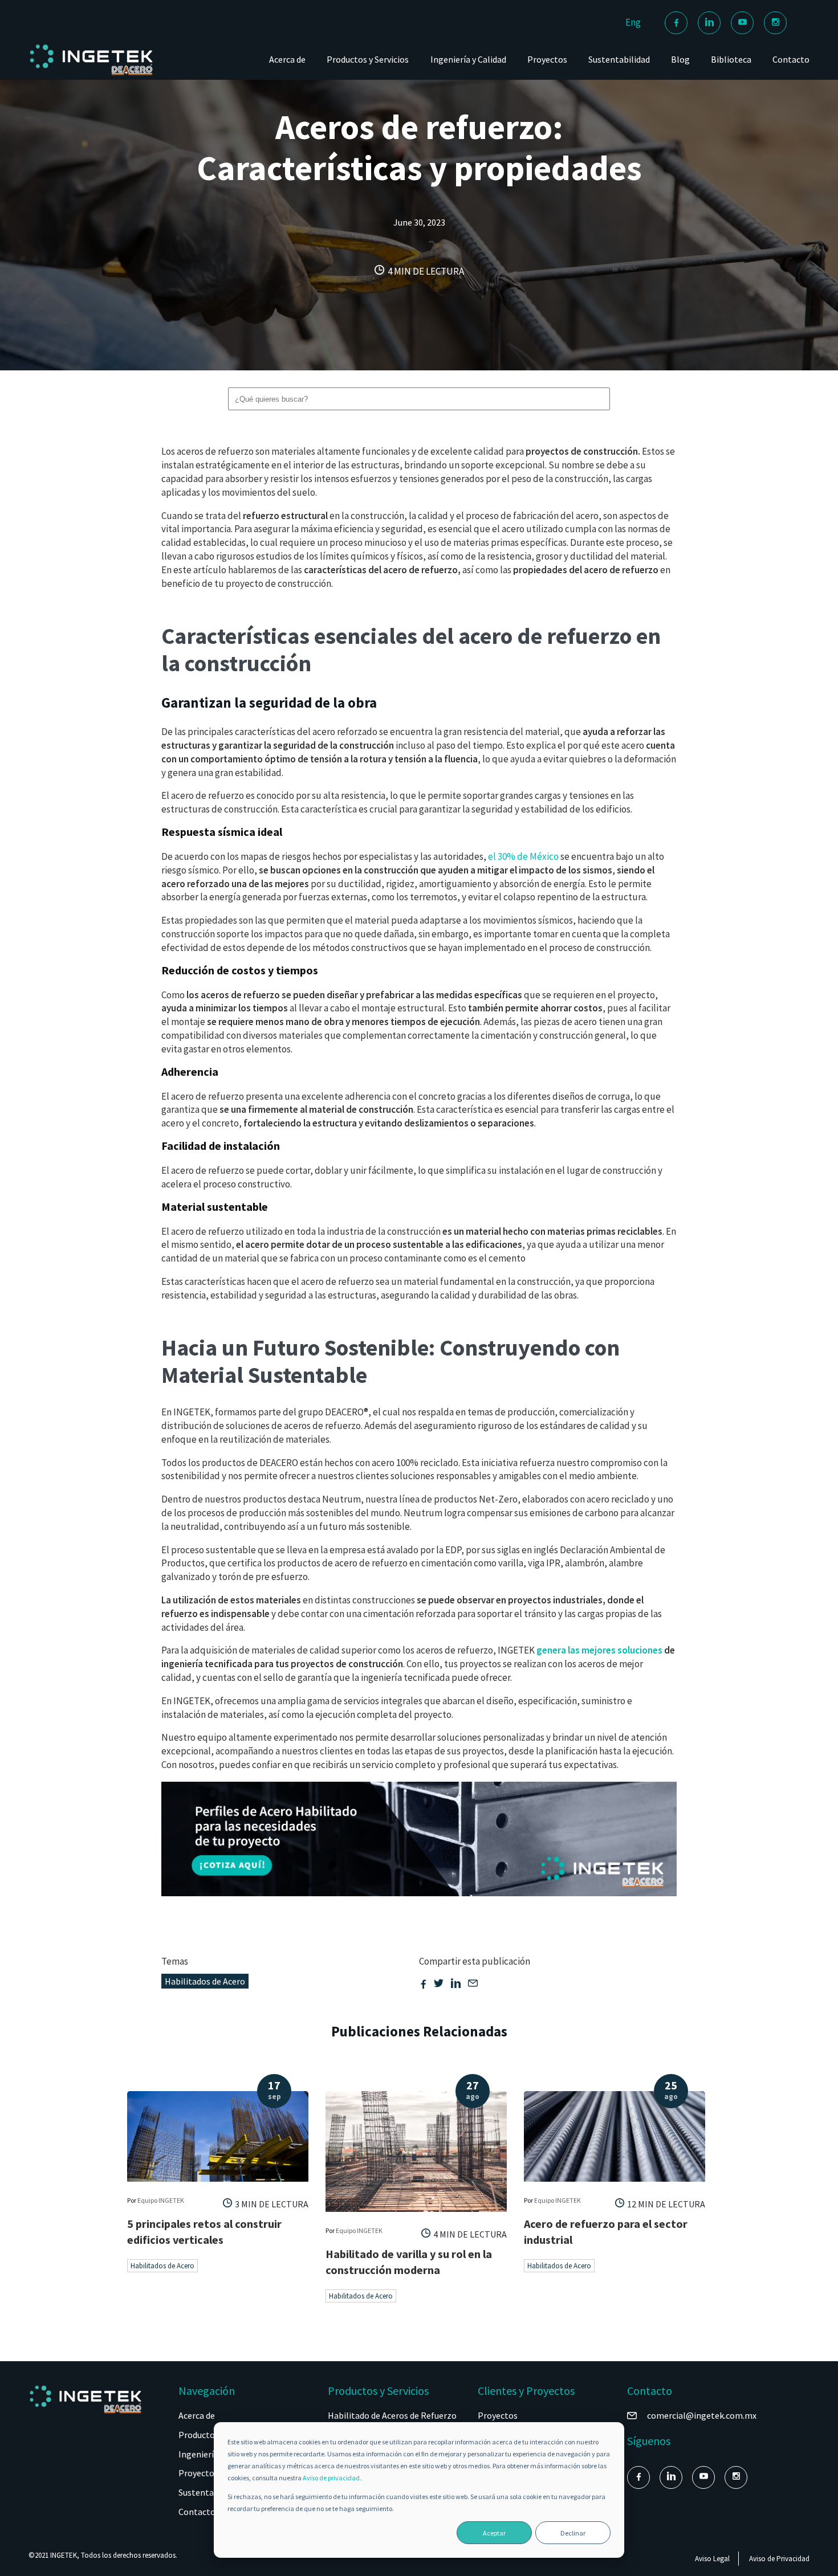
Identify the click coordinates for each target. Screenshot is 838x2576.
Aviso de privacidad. (332, 2478)
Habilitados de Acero (205, 1981)
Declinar (573, 2533)
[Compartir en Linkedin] (456, 1985)
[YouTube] (742, 23)
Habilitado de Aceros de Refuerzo (392, 2415)
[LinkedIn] (709, 23)
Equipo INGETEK (161, 2200)
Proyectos (547, 59)
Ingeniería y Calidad (468, 59)
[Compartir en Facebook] (424, 1985)
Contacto (791, 59)
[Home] (91, 75)
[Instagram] (775, 23)
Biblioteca (731, 59)
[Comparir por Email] (473, 1985)
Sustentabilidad (619, 59)
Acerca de (287, 59)
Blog (680, 59)
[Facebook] (676, 23)
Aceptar (494, 2533)
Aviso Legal (712, 2559)
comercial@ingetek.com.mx (702, 2415)
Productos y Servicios (368, 59)
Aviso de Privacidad (779, 2559)
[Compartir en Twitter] (439, 1985)
